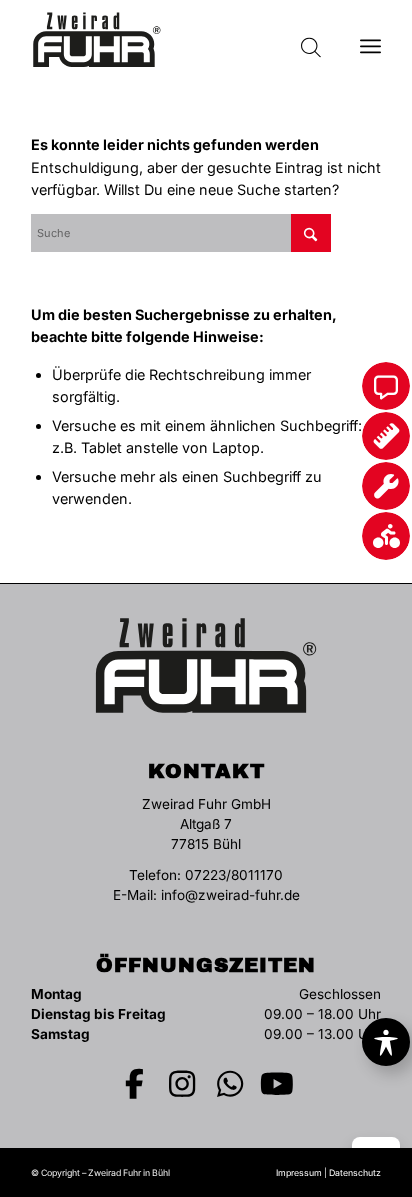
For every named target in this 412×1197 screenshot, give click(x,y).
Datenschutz (355, 1172)
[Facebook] (135, 1084)
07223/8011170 (234, 875)
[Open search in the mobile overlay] (311, 40)
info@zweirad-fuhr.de (230, 895)
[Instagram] (183, 1084)
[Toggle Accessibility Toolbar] (386, 1042)
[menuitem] (370, 40)
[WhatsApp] (230, 1084)
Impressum (299, 1172)
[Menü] (370, 40)
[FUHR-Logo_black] (171, 40)
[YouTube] (278, 1084)
